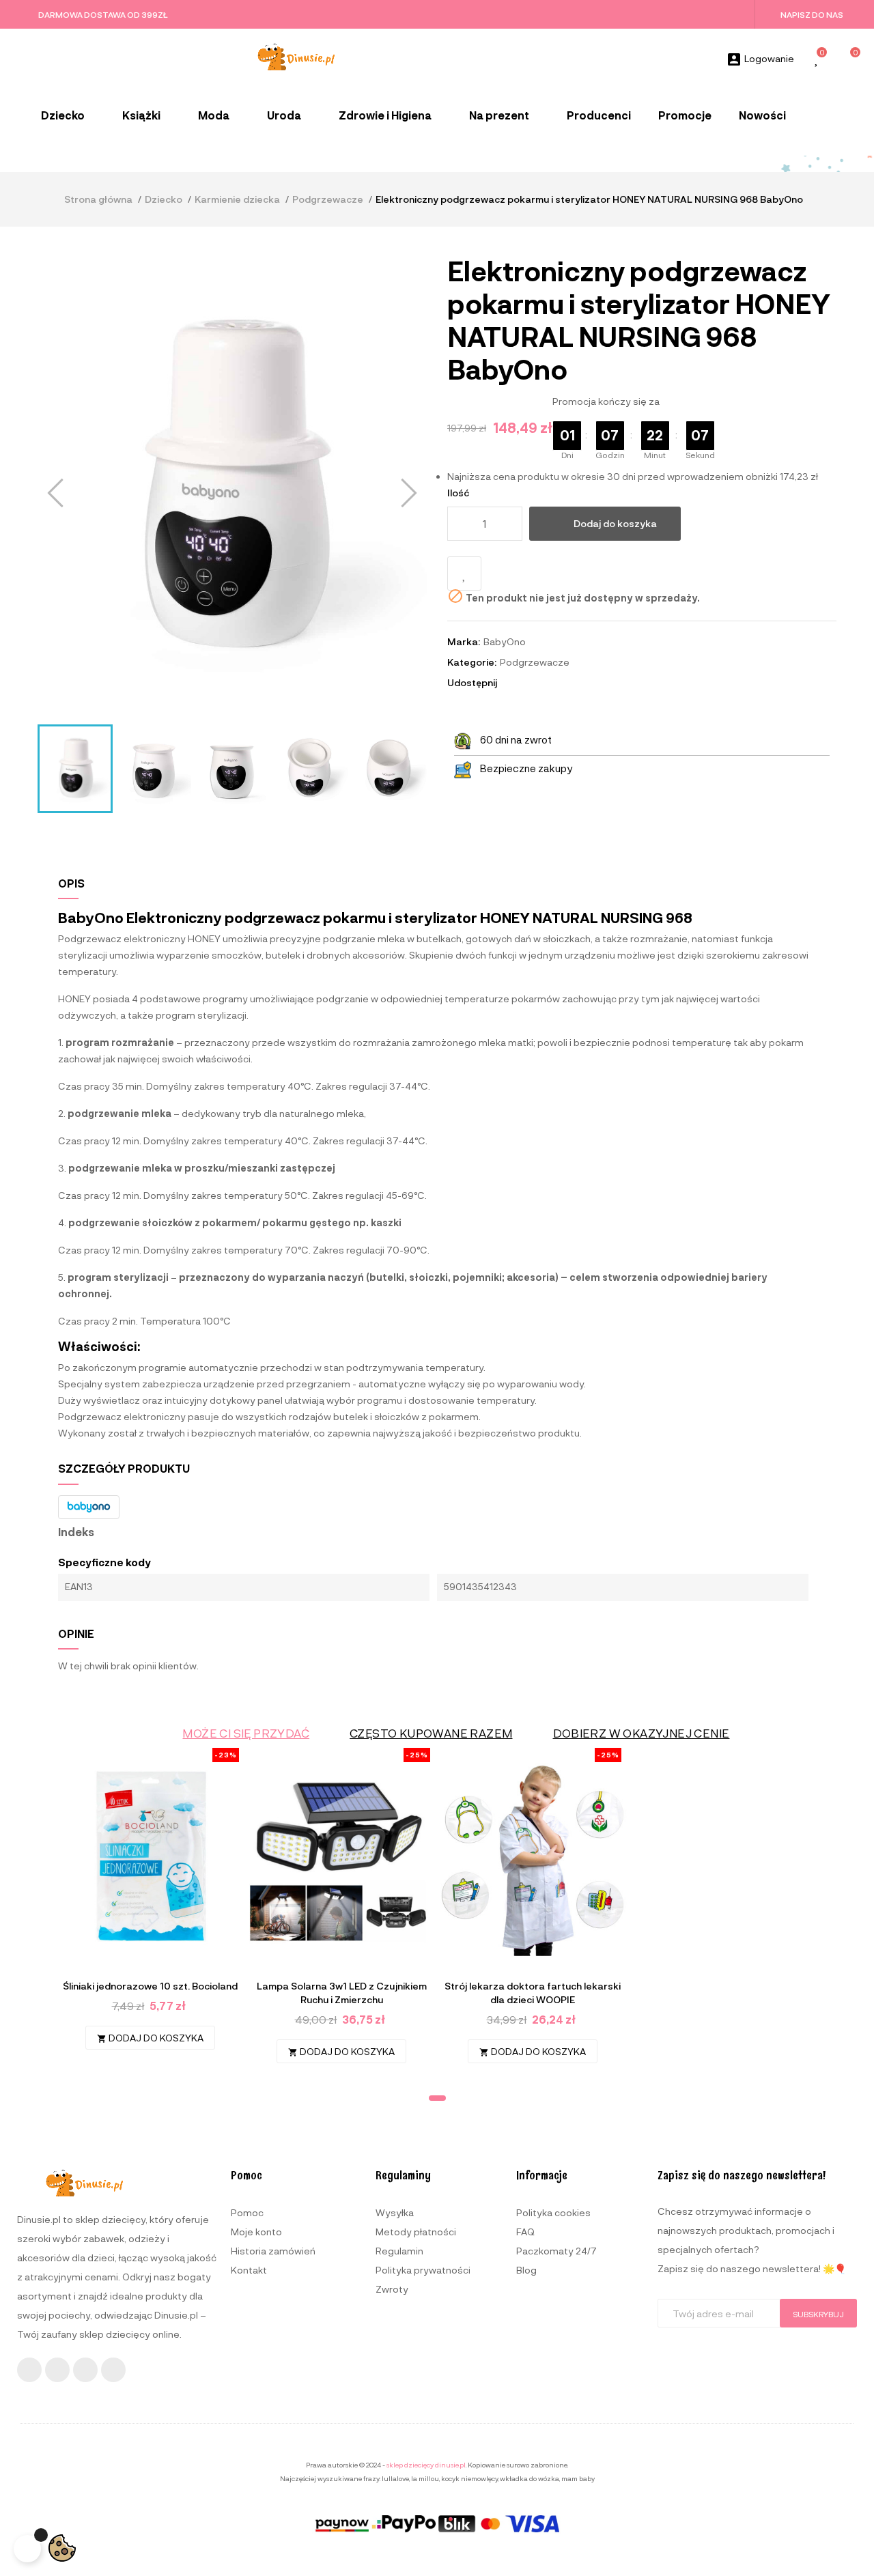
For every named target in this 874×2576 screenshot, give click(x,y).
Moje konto (256, 2232)
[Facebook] (29, 2370)
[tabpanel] (150, 1906)
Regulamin (399, 2251)
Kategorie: (472, 662)
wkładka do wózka (530, 2478)
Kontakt (249, 2270)
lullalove (395, 2478)
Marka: (464, 641)
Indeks (76, 1532)
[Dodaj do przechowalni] (464, 574)
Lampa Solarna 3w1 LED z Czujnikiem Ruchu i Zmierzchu (342, 1993)
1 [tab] (437, 2098)
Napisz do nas (812, 14)
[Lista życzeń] (817, 60)
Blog (526, 2270)
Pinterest (550, 683)
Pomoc (247, 2212)
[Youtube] (85, 2370)
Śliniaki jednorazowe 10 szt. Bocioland (150, 1986)
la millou (425, 2478)
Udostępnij (513, 683)
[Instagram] (57, 2370)
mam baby (578, 2478)
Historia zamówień (273, 2251)
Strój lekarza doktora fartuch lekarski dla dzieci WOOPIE (533, 1993)
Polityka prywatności (423, 2270)
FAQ (525, 2232)
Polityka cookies (553, 2212)
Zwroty (392, 2289)
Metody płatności (416, 2232)
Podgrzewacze (535, 662)
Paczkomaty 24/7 (556, 2251)
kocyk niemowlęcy (469, 2478)
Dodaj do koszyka (615, 523)
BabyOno (505, 641)
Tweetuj (532, 683)
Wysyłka (395, 2212)
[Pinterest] (113, 2370)
